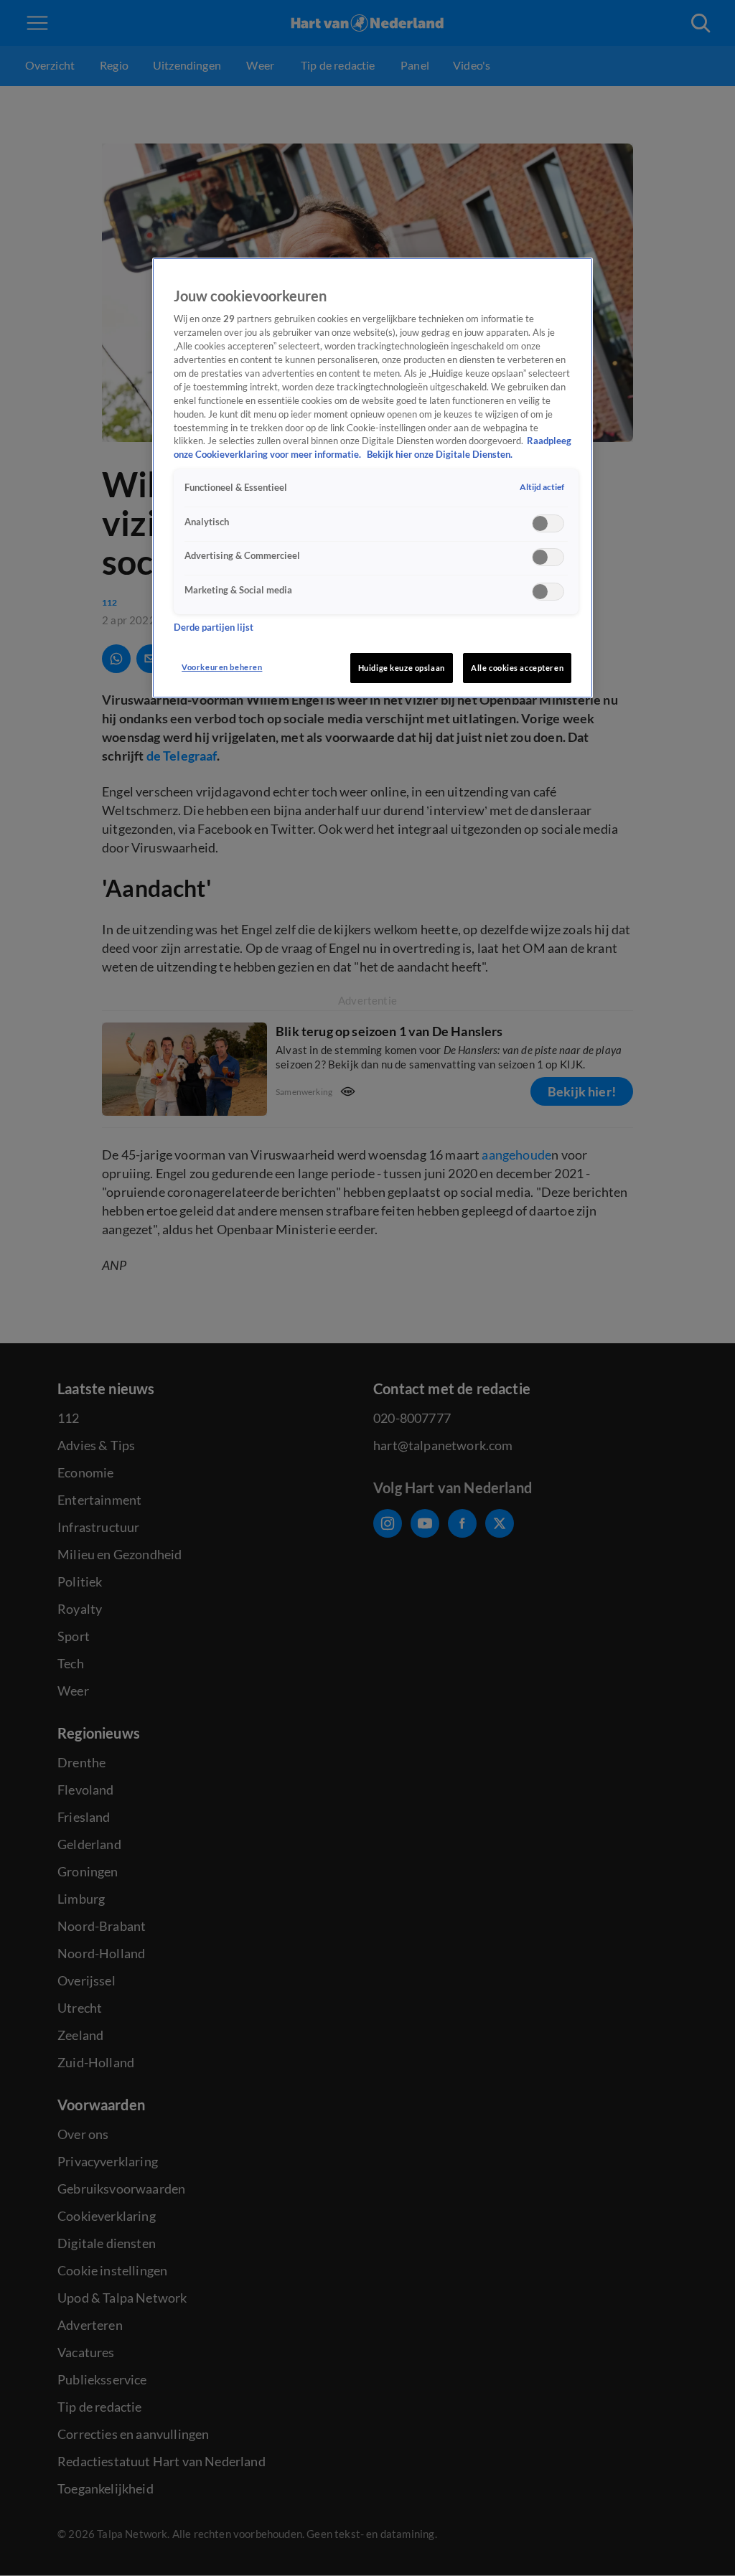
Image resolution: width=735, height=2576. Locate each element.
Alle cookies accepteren (517, 668)
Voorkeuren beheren (222, 667)
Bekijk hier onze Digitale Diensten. (440, 455)
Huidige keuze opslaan (402, 668)
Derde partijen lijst (214, 627)
